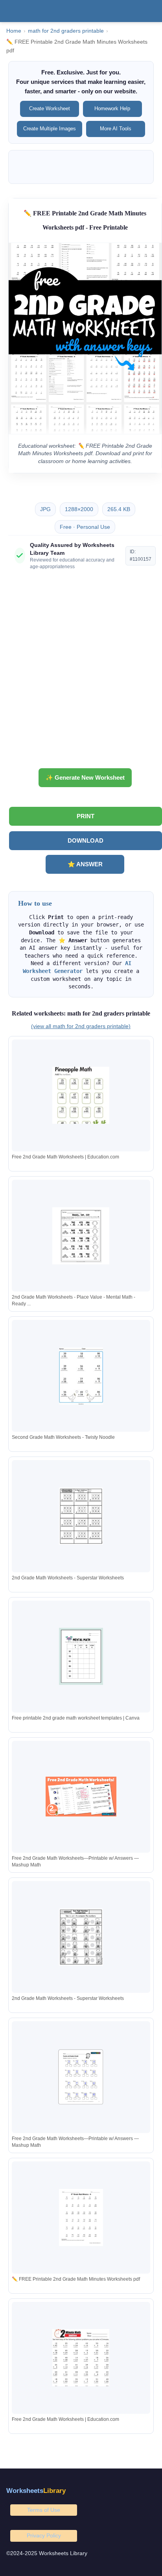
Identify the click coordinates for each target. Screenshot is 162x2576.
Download (86, 840)
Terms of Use (44, 2510)
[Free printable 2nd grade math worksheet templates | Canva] (81, 1656)
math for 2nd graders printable (66, 31)
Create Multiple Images (50, 129)
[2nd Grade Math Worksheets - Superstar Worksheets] (81, 1516)
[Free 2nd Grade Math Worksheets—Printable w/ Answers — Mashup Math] (81, 1797)
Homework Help (112, 108)
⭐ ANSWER (85, 864)
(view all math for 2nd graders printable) (81, 1026)
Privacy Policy (44, 2535)
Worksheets (36, 2491)
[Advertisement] (81, 672)
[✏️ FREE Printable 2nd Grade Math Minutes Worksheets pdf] (81, 2217)
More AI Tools (116, 129)
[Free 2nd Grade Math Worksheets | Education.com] (81, 1095)
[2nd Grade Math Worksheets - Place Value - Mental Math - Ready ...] (81, 1236)
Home (14, 31)
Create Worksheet (50, 108)
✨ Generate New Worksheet (85, 777)
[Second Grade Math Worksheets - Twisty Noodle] (81, 1376)
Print (86, 816)
